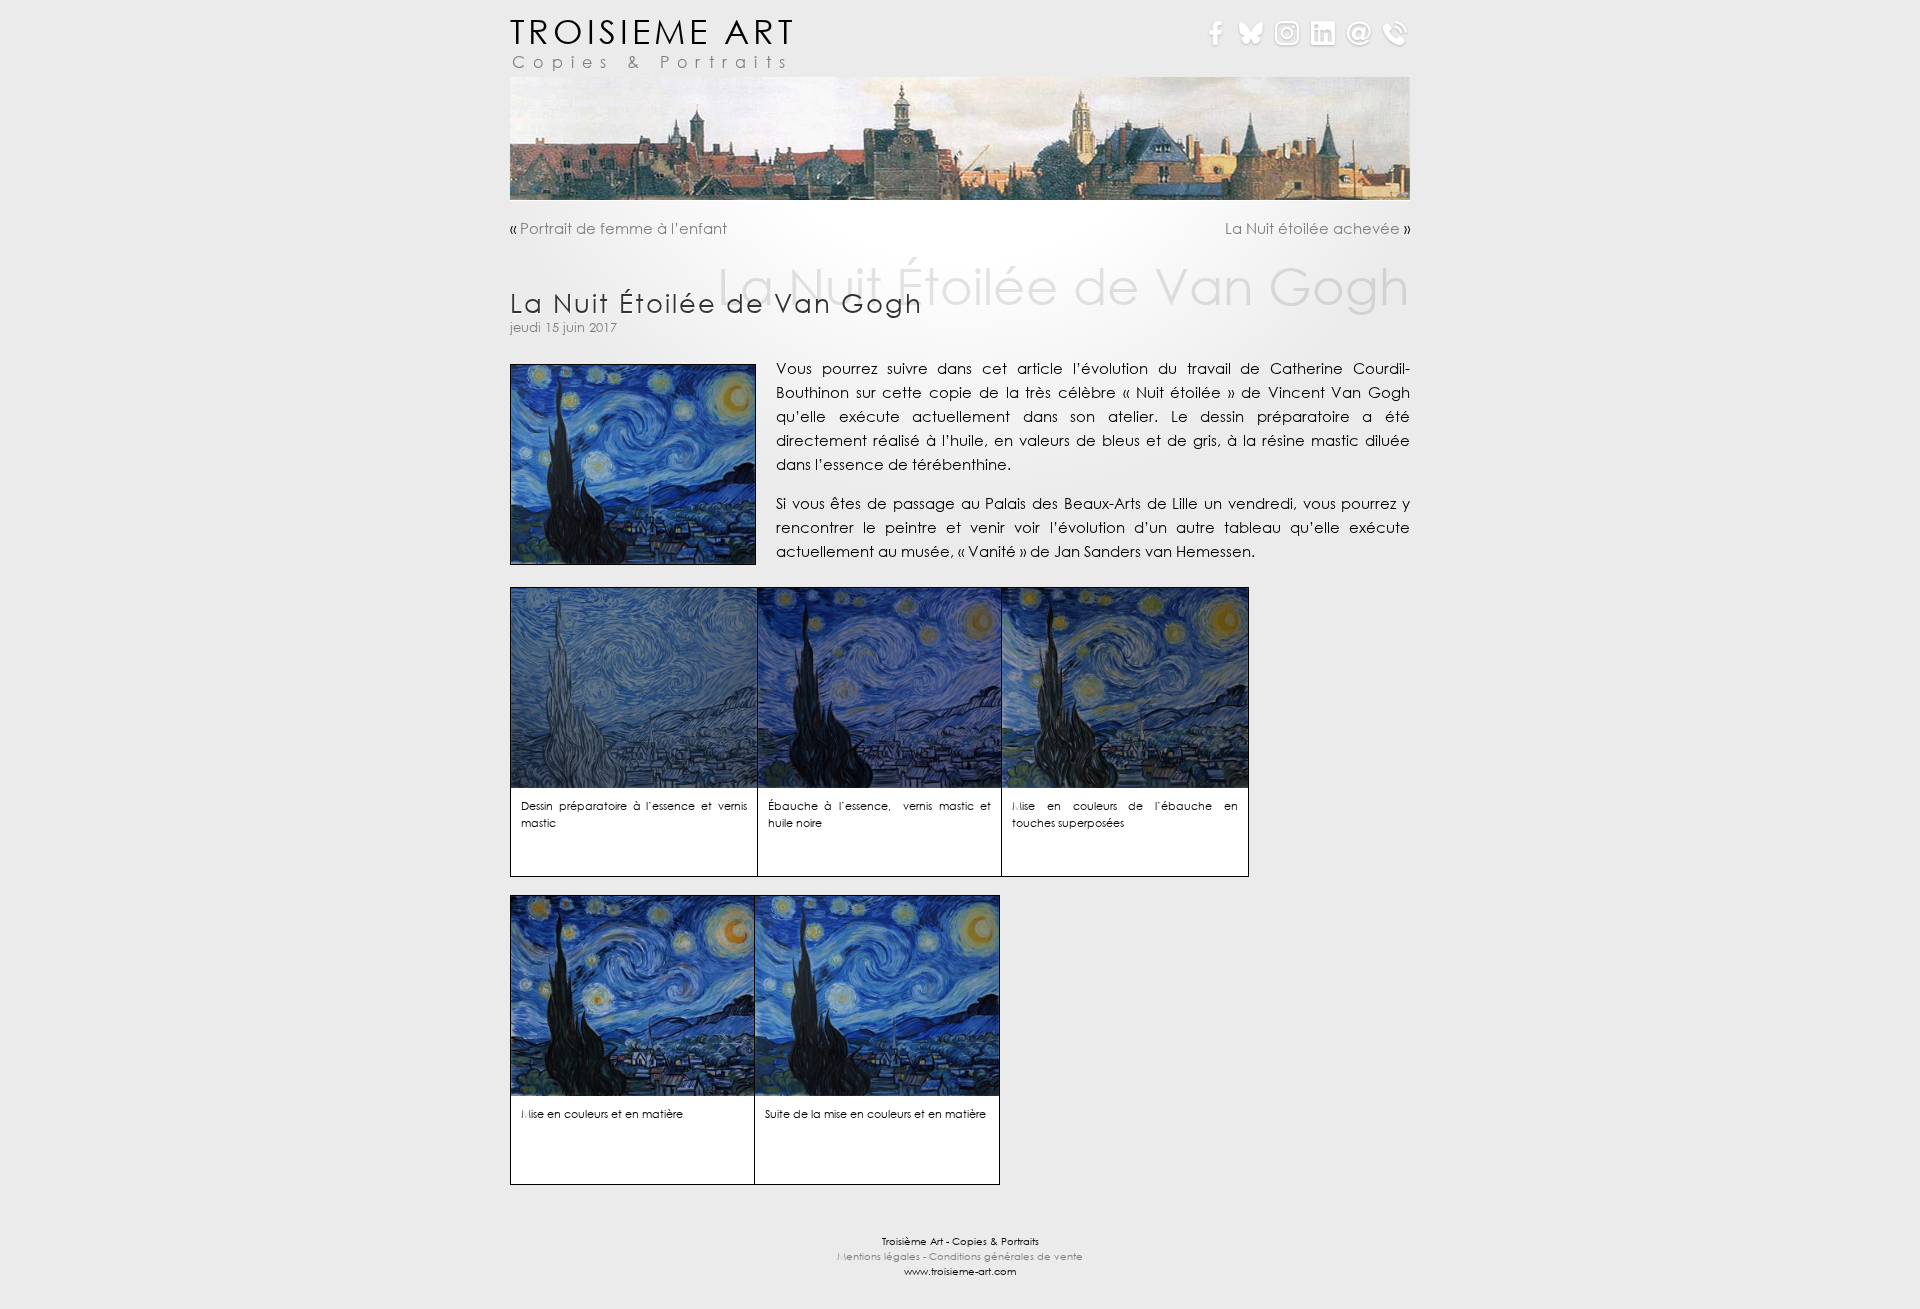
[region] (960, 138)
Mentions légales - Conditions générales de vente (960, 1256)
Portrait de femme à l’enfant (623, 228)
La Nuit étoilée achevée (1312, 228)
